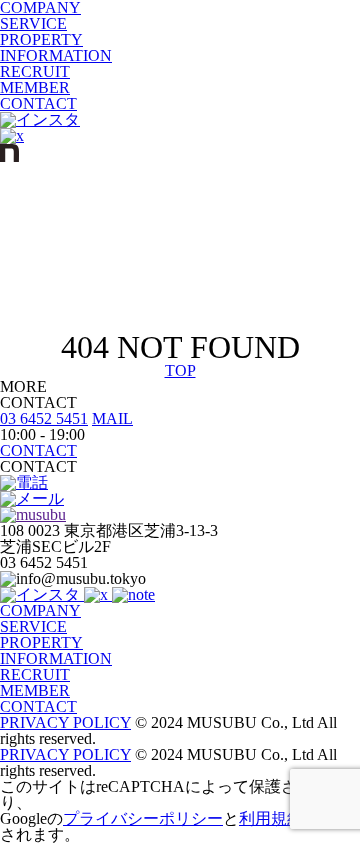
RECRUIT (35, 71)
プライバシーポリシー (143, 818)
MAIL (112, 418)
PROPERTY (41, 39)
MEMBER (35, 87)
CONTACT (38, 103)
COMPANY (40, 610)
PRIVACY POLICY (65, 722)
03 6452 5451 (44, 418)
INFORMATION (56, 55)
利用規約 (271, 818)
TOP (180, 370)
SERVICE (33, 23)
